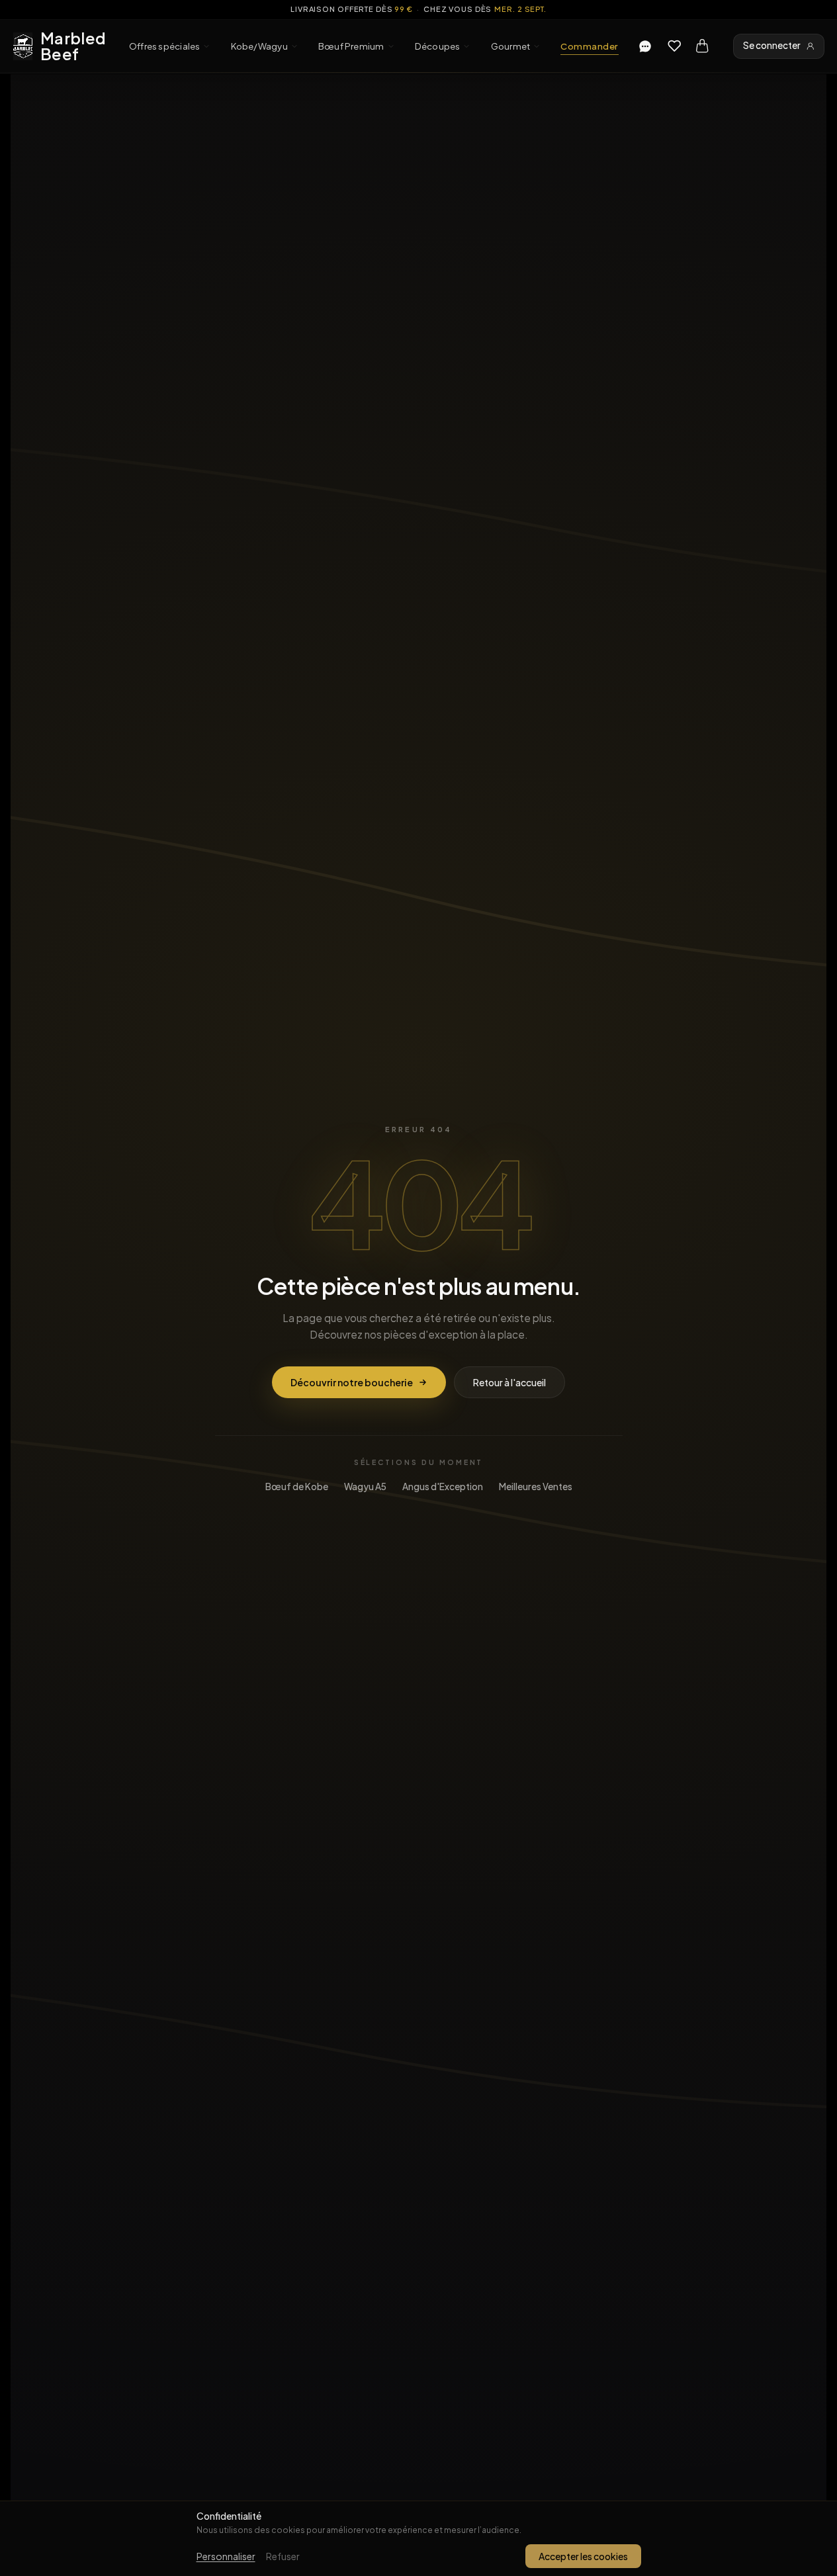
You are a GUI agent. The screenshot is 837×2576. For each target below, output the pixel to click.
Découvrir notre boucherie (352, 1382)
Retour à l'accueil (509, 1382)
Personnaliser (226, 2556)
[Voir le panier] (702, 46)
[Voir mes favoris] (674, 46)
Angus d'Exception (443, 1487)
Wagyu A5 (365, 1487)
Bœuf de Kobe (297, 1487)
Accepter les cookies (583, 2556)
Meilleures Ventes (536, 1487)
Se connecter (772, 45)
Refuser (283, 2556)
